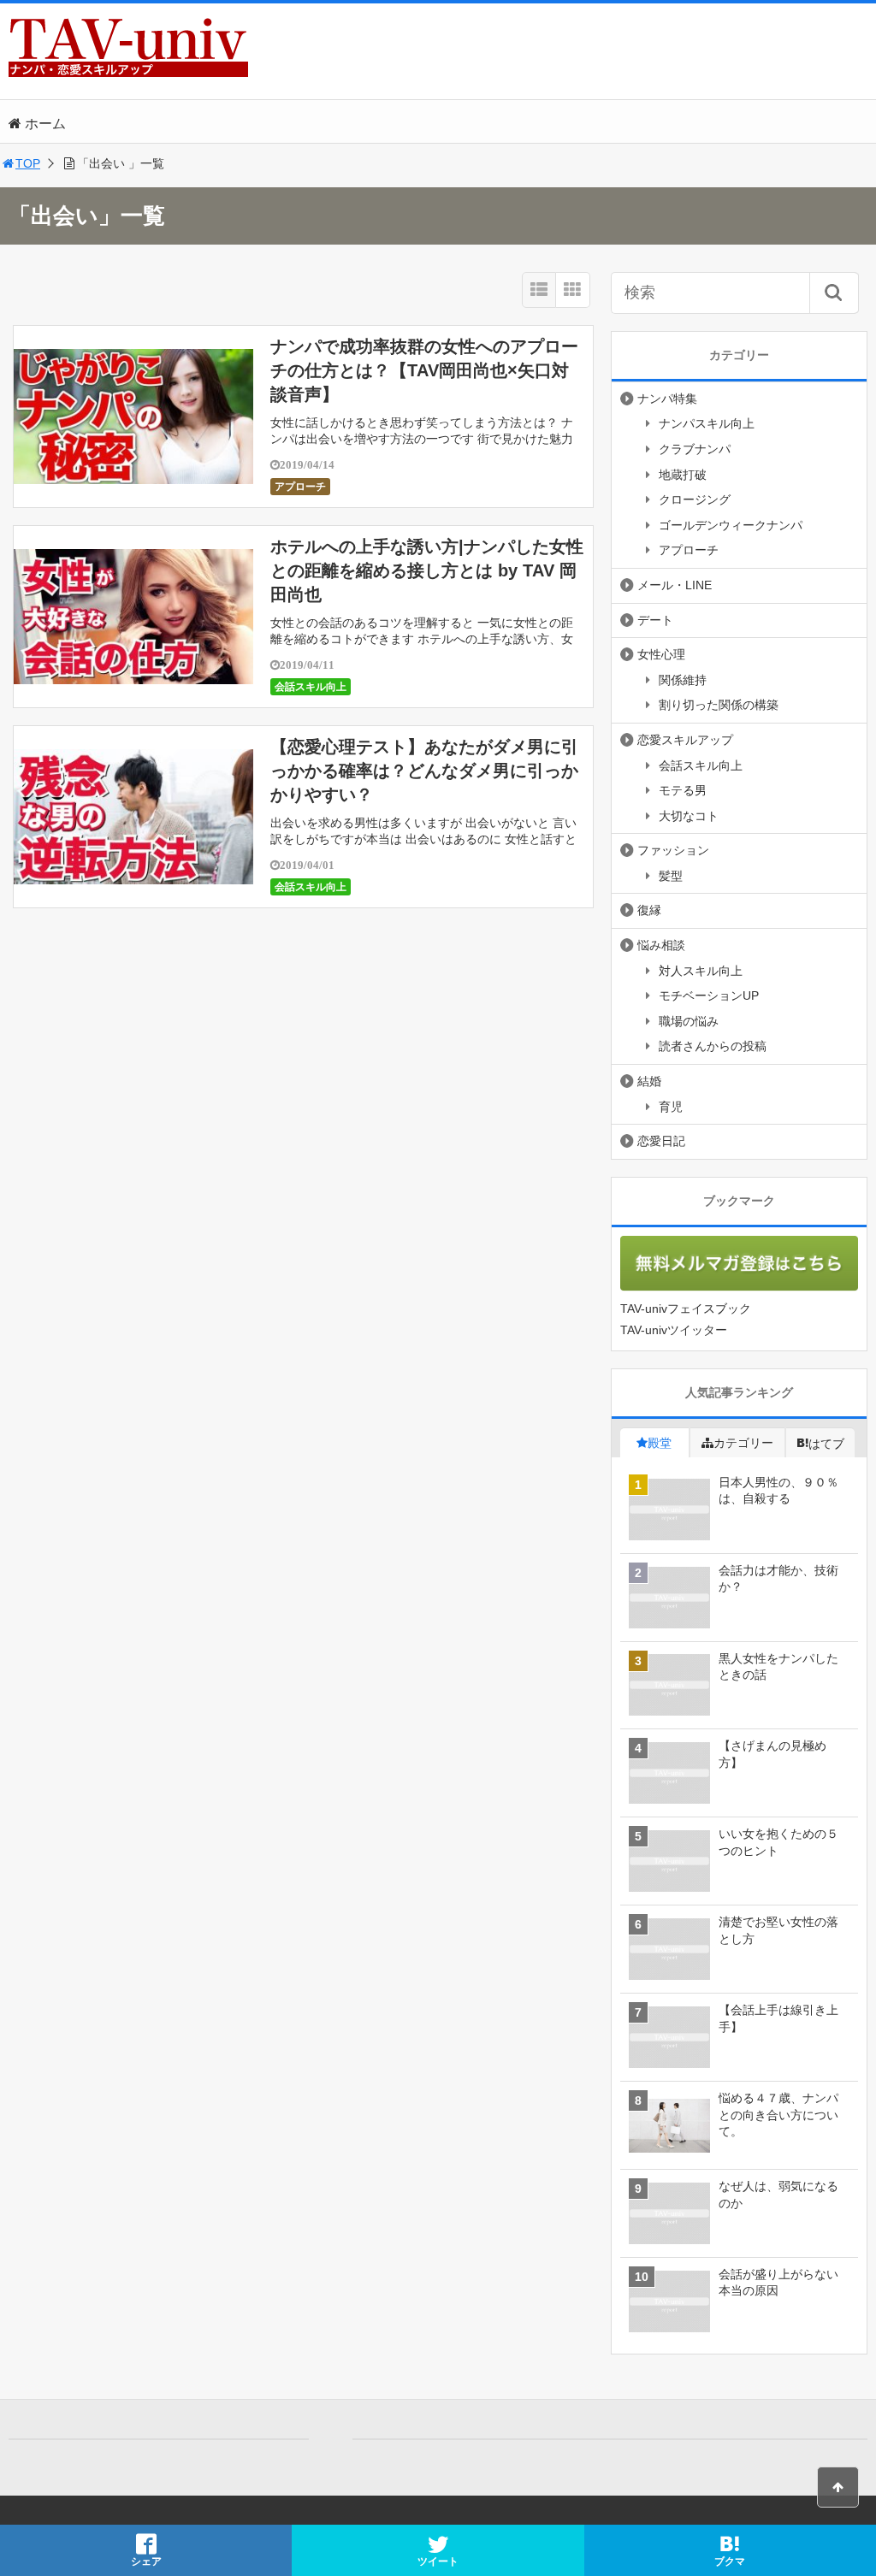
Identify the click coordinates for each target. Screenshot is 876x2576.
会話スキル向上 (311, 687)
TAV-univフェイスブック (686, 1309)
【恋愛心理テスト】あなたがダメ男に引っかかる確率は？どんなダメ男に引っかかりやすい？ (424, 771)
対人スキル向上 (701, 971)
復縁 (649, 910)
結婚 (649, 1081)
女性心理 (661, 654)
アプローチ (300, 487)
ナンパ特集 (667, 399)
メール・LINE (675, 585)
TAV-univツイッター (674, 1330)
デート (655, 620)
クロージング (695, 499)
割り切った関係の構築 (719, 705)
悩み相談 (661, 945)
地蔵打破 (683, 475)
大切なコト (689, 816)
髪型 (671, 876)
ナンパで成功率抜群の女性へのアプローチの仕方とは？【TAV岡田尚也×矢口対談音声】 (424, 370)
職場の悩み (689, 1021)
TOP (28, 163)
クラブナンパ (695, 449)
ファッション (673, 850)
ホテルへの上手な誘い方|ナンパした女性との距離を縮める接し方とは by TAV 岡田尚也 (427, 570)
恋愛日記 (661, 1141)
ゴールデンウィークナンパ (731, 525)
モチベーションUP (709, 996)
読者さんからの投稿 (713, 1046)
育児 (671, 1107)
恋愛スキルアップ (685, 740)
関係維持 (683, 680)
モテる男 (683, 790)
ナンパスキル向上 (707, 423)
